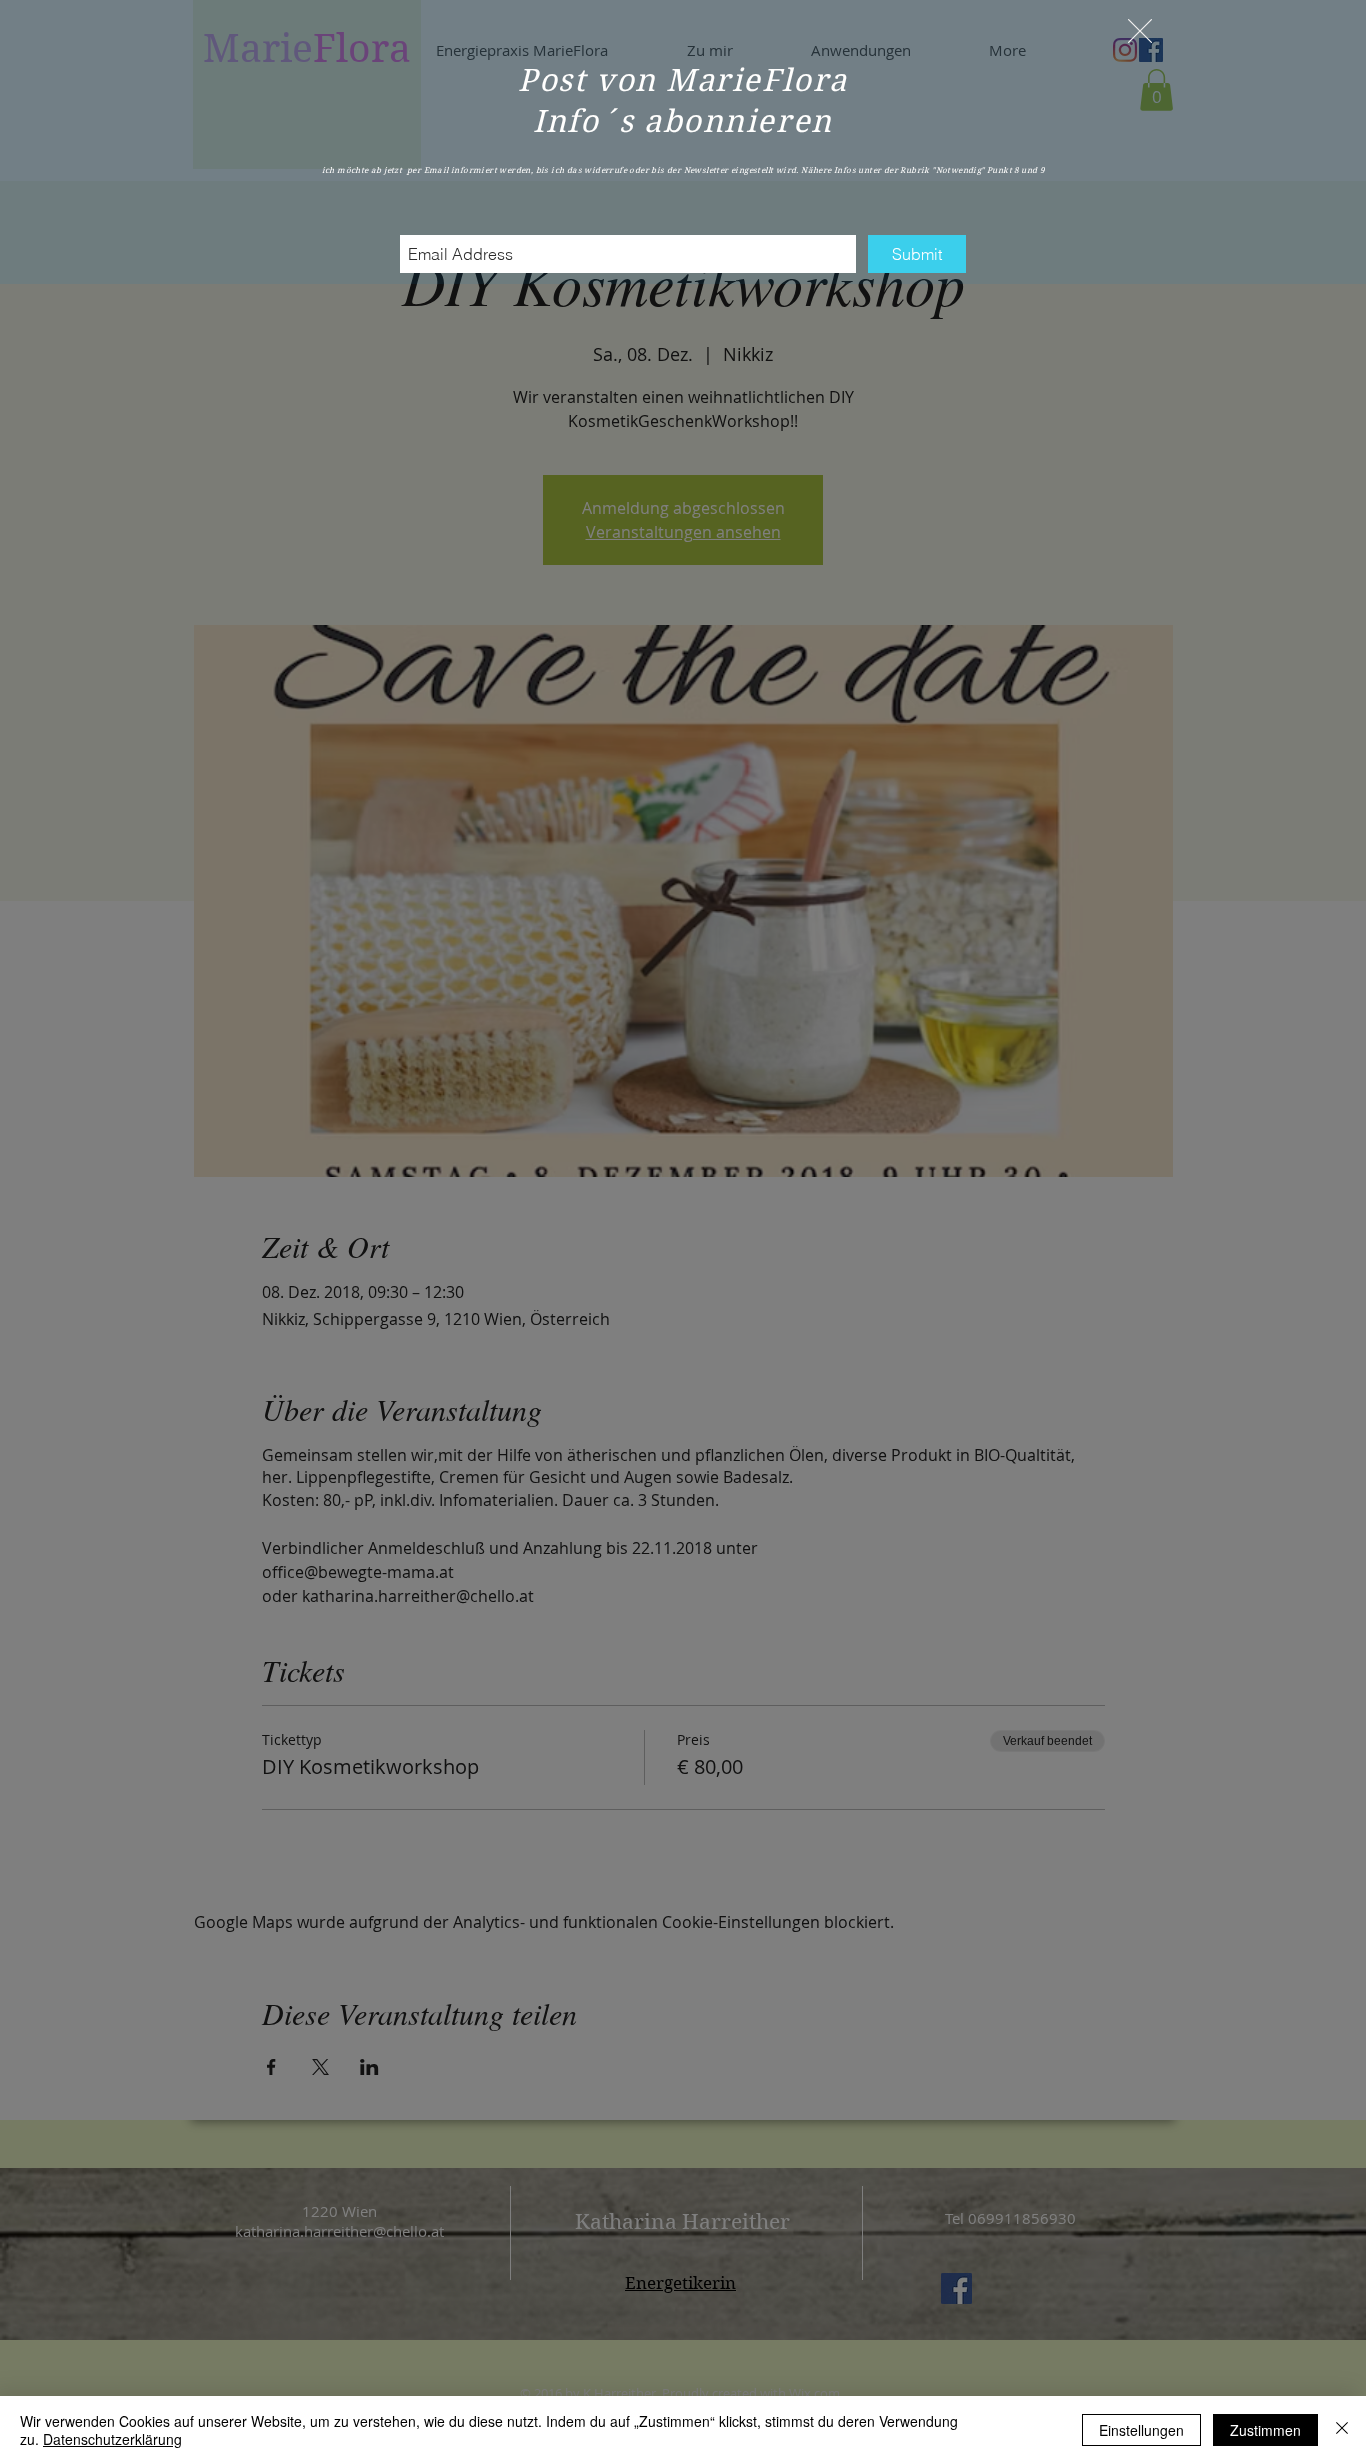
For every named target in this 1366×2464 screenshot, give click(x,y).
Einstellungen (1141, 2430)
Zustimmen (1265, 2430)
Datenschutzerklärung (112, 2439)
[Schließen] (1342, 2430)
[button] (1140, 31)
